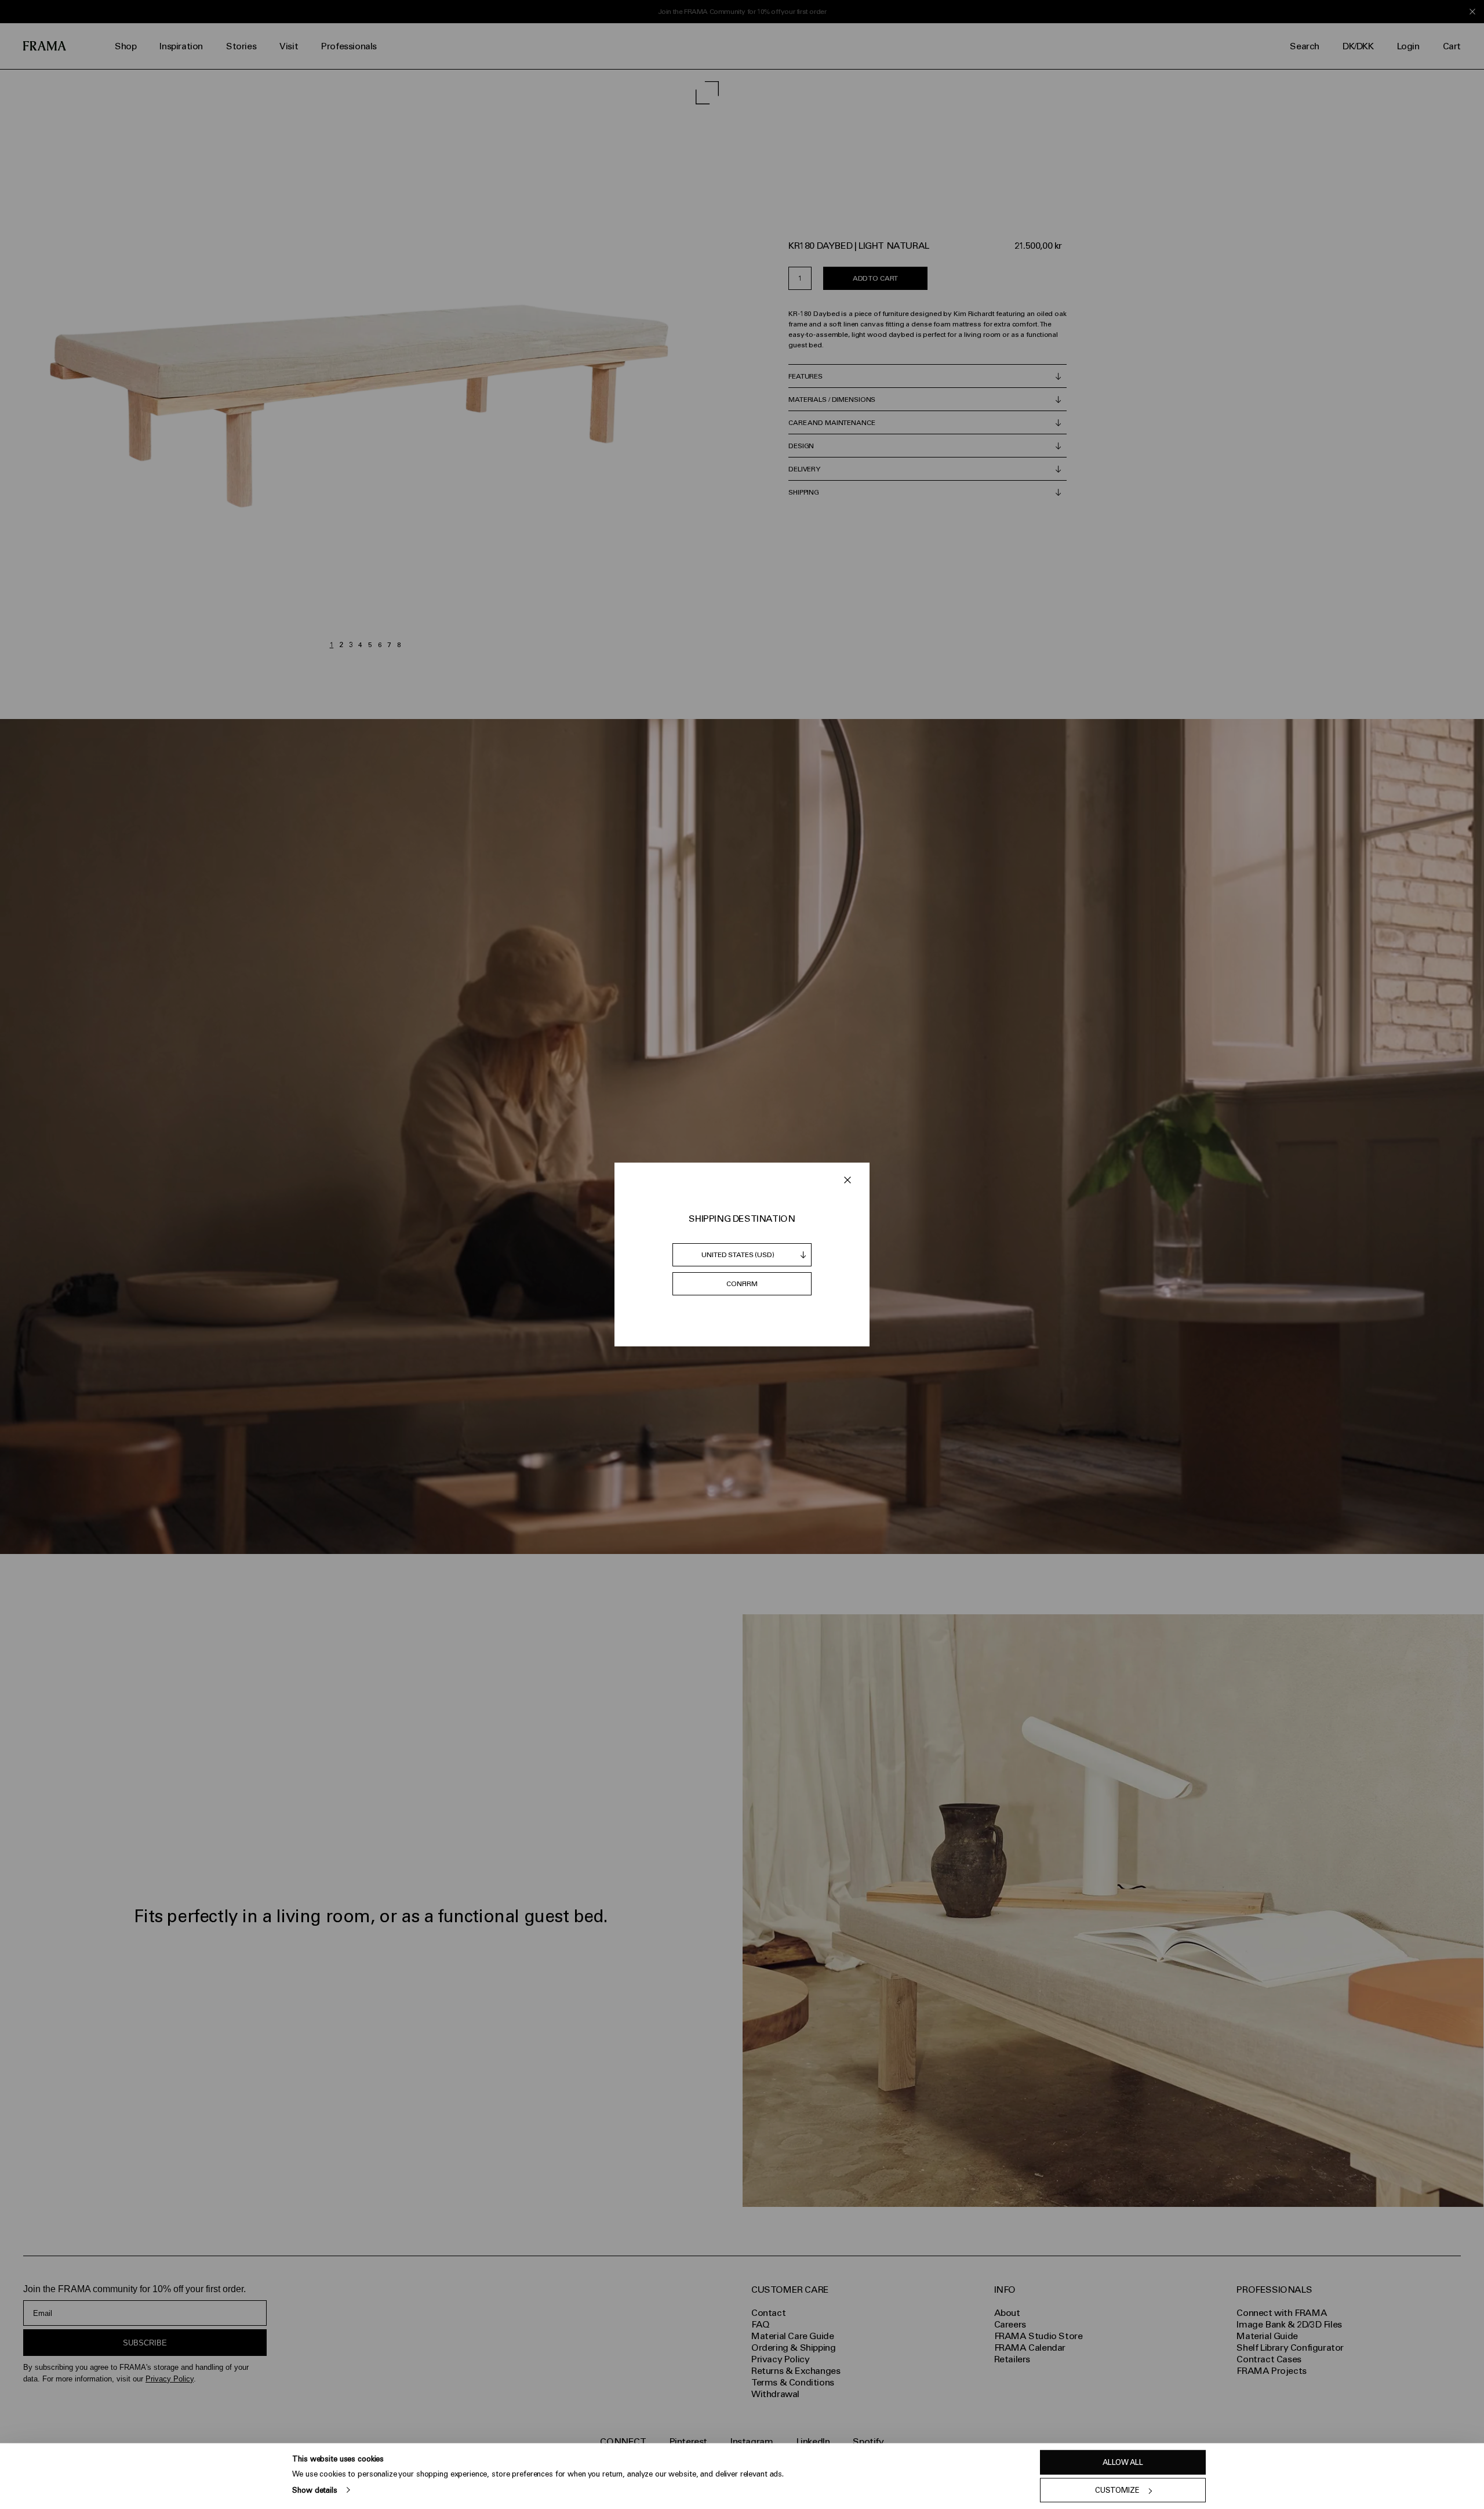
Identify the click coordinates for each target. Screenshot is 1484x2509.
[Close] (848, 1180)
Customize (1117, 2490)
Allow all (1123, 2462)
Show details (314, 2490)
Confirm (742, 1284)
